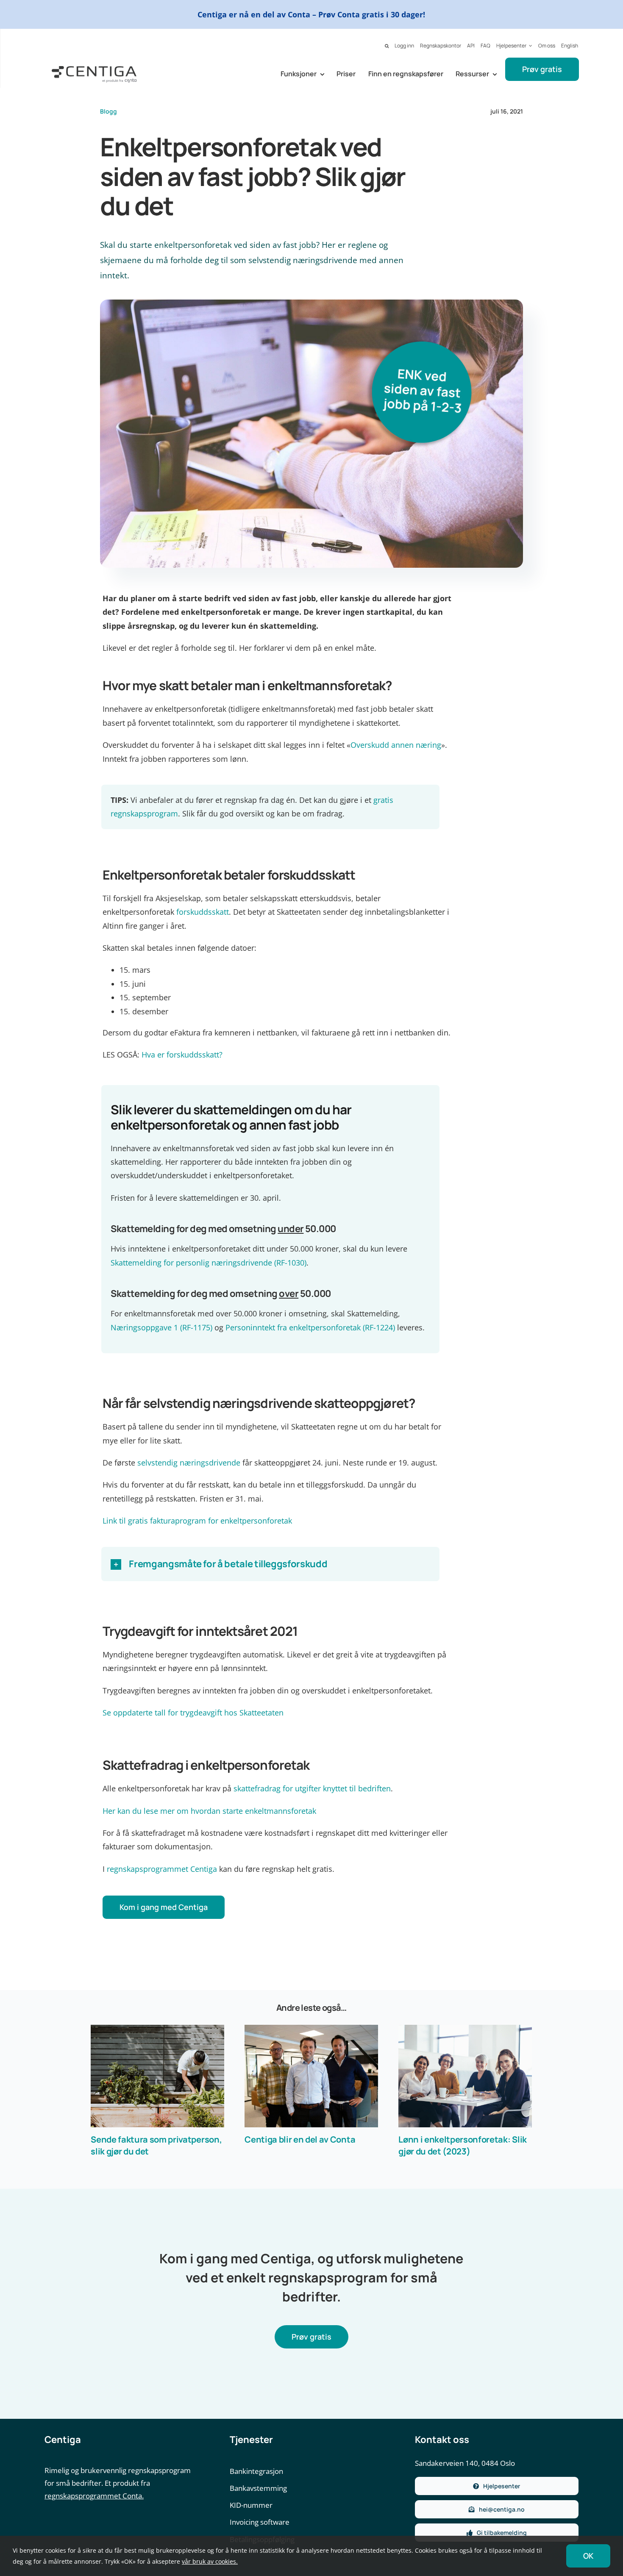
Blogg (108, 111)
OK (588, 2556)
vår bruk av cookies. (210, 2561)
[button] (387, 46)
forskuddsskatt (203, 912)
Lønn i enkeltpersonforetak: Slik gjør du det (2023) (463, 2145)
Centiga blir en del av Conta (300, 2139)
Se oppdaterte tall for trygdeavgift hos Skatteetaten (193, 1713)
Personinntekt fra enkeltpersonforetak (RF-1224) (310, 1327)
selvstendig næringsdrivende (189, 1463)
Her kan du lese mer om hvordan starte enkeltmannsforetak (209, 1811)
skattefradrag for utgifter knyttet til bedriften (312, 1788)
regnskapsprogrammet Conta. (94, 2496)
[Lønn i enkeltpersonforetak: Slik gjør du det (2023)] (465, 2076)
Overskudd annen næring (396, 745)
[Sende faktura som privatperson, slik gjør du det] (157, 2076)
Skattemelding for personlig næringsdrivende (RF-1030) (209, 1263)
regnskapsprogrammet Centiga (162, 1869)
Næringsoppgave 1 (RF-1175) (161, 1327)
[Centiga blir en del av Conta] (311, 2076)
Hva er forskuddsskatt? (182, 1055)
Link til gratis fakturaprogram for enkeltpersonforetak (197, 1521)
